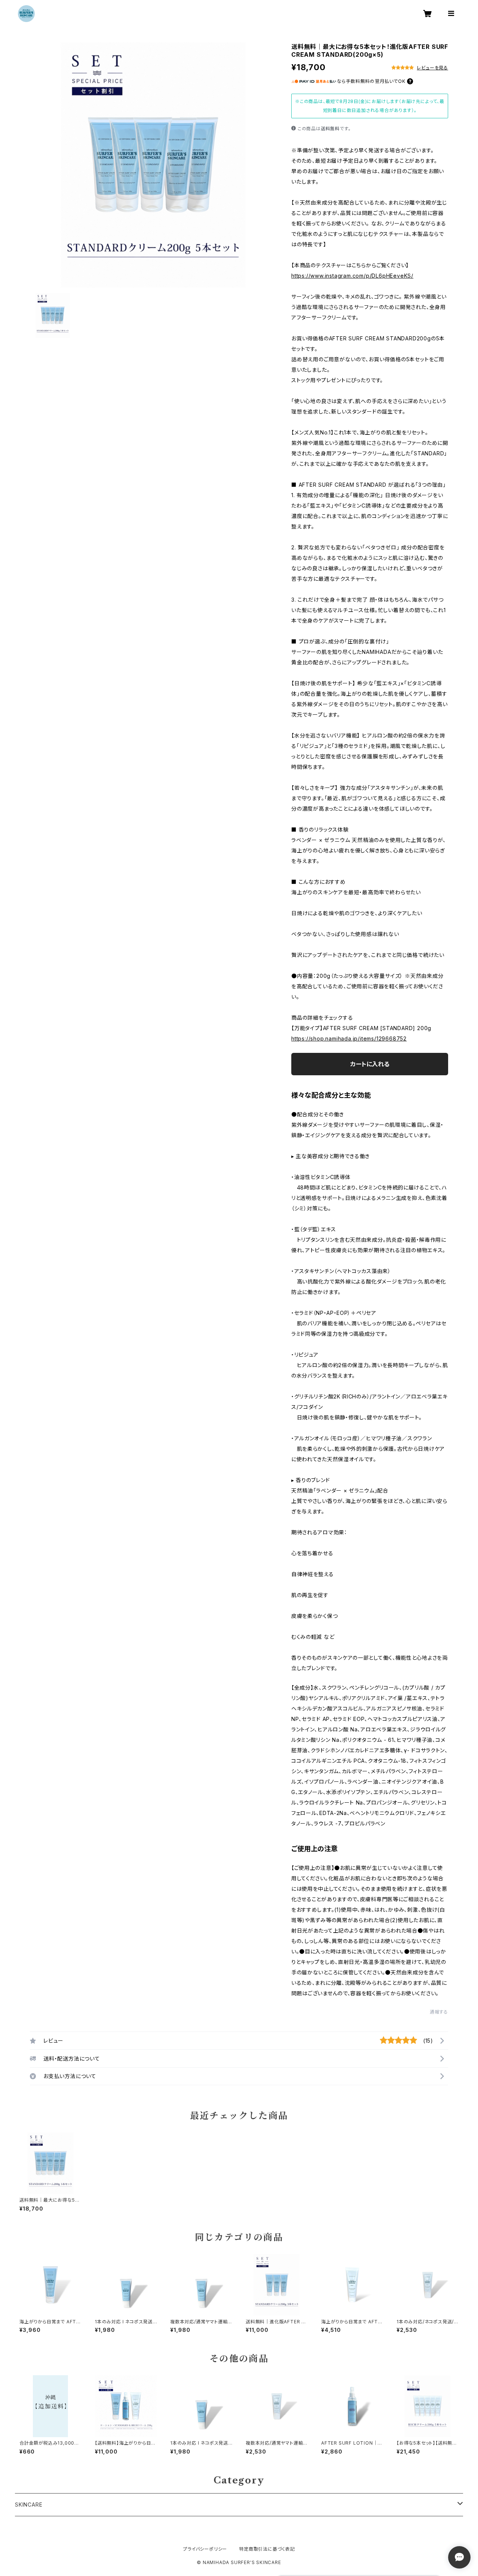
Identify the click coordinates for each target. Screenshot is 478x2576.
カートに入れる (370, 1064)
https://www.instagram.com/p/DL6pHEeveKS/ (352, 276)
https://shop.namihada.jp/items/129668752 (349, 1038)
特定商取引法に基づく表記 (267, 2549)
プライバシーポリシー (205, 2549)
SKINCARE (29, 2505)
